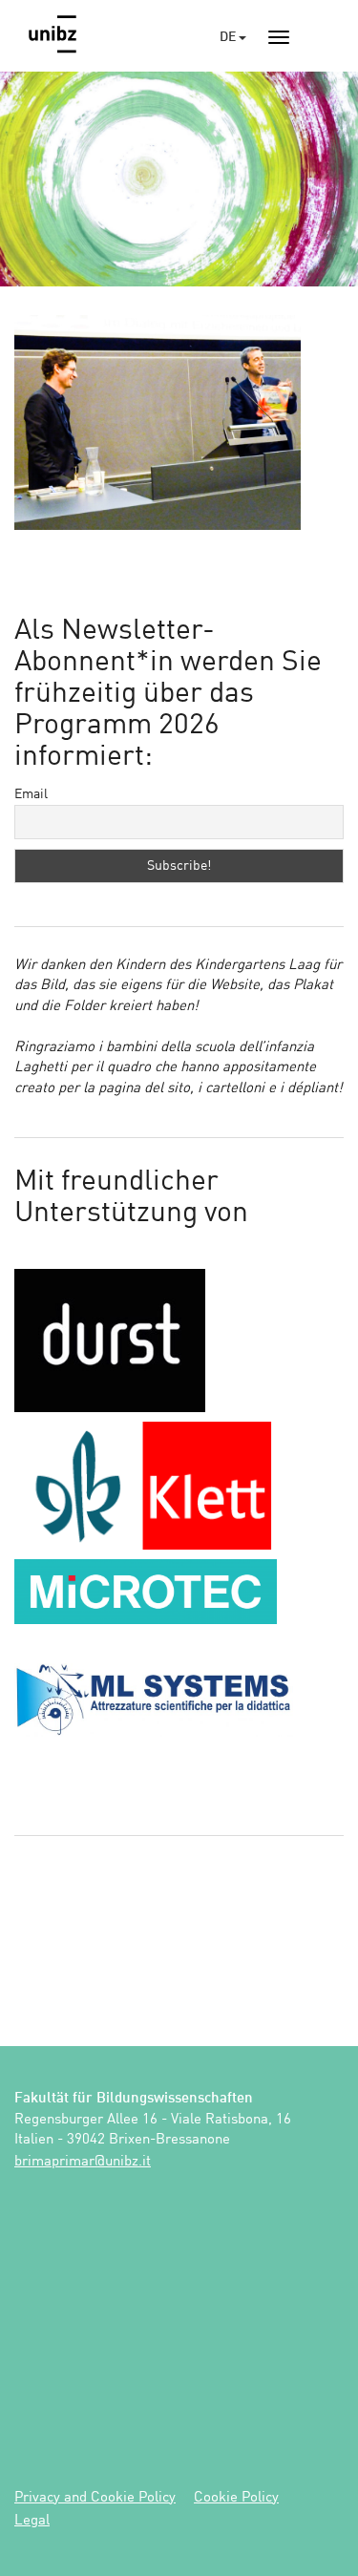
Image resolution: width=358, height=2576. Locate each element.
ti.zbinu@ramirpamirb (83, 2162)
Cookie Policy (236, 2498)
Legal (32, 2521)
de (229, 37)
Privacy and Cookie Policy (95, 2498)
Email (31, 794)
